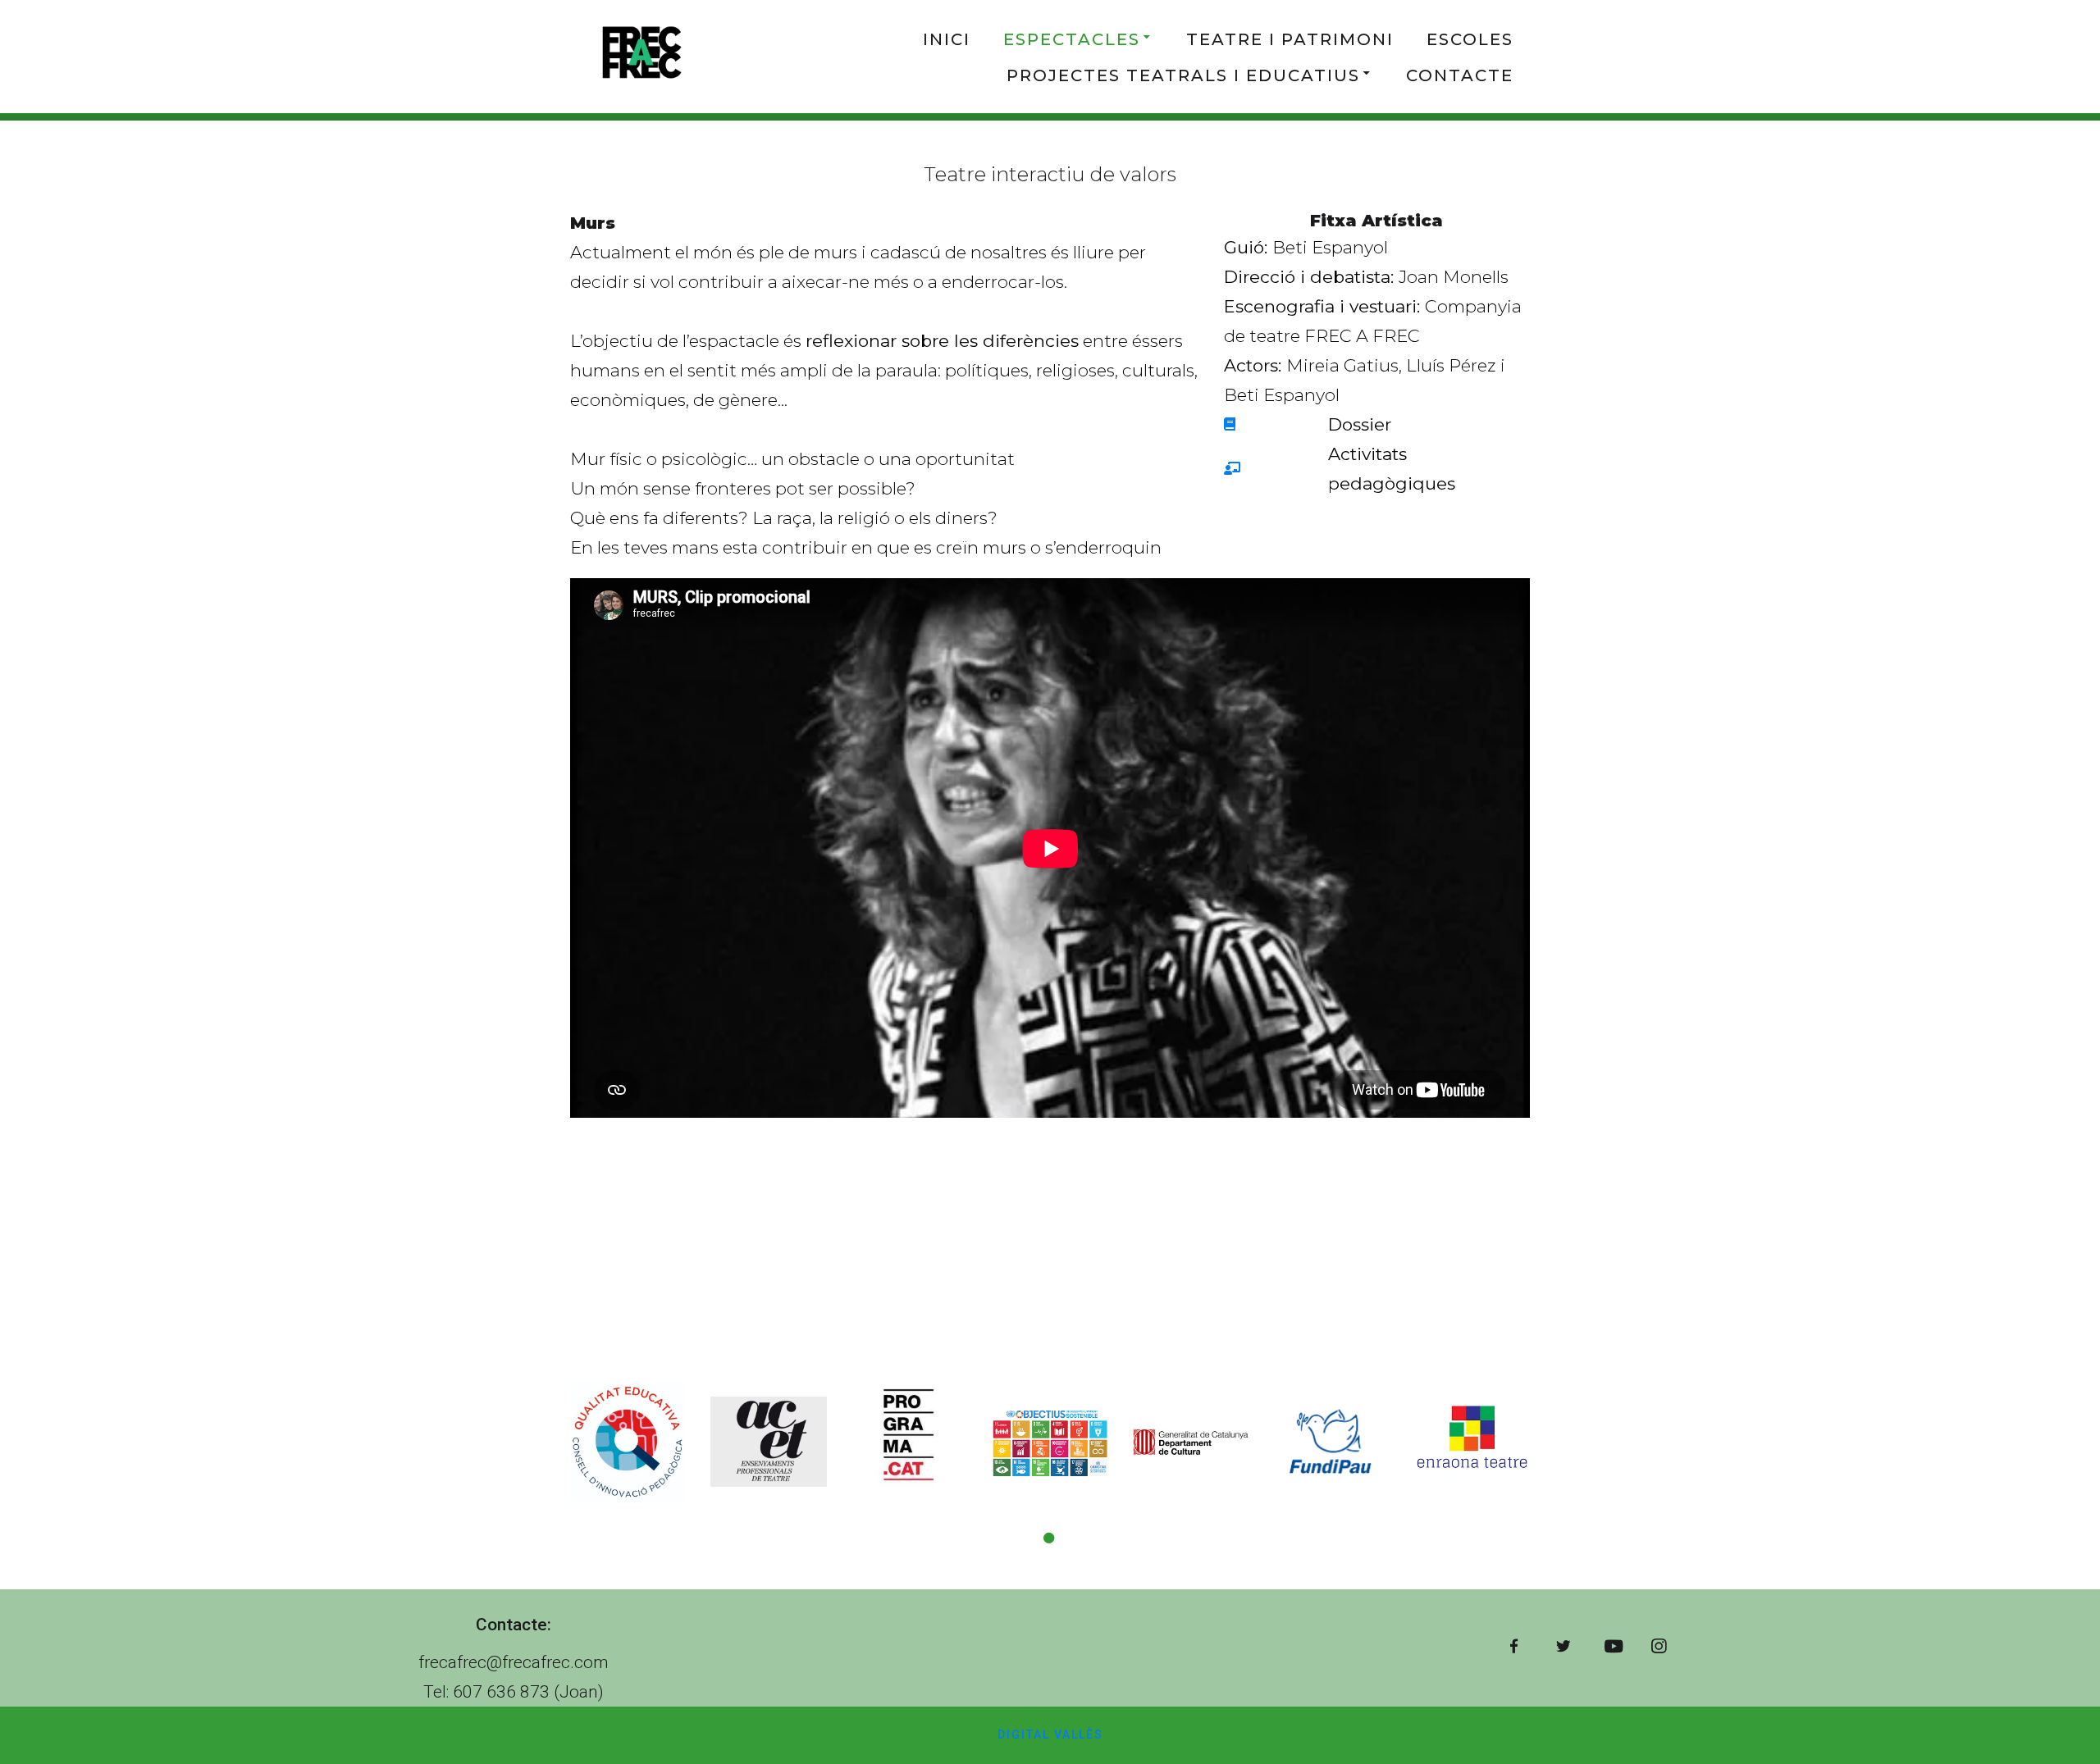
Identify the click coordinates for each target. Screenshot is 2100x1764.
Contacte (1460, 75)
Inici (947, 39)
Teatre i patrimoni (1290, 39)
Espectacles (1072, 39)
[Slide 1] (1050, 1538)
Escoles (1470, 39)
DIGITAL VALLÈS (1050, 1734)
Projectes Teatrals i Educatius (1183, 75)
